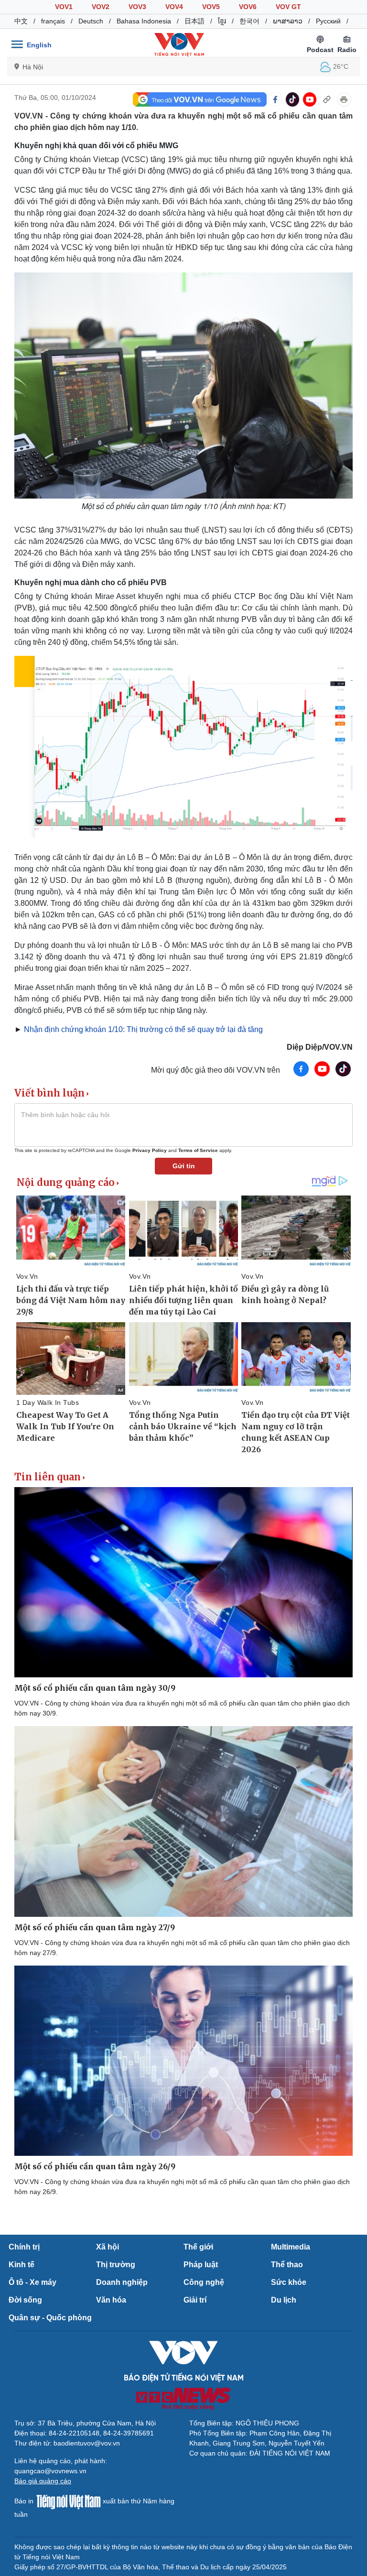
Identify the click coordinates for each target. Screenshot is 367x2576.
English (39, 45)
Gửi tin (184, 1166)
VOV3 (137, 7)
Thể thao (287, 2265)
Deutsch (91, 21)
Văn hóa (111, 2300)
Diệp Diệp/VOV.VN (320, 1047)
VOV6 (248, 7)
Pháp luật (201, 2265)
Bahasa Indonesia (144, 21)
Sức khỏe (289, 2282)
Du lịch (284, 2300)
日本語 (194, 21)
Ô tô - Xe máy (32, 2282)
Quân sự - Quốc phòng (50, 2318)
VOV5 (211, 7)
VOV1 (64, 7)
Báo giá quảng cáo (43, 2481)
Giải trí (195, 2300)
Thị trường (116, 2265)
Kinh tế (22, 2265)
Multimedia (291, 2247)
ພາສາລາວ (288, 21)
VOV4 (174, 7)
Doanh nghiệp (122, 2282)
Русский (328, 21)
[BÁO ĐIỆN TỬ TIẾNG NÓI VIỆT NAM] (179, 44)
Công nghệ (204, 2282)
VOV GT (288, 7)
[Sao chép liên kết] (327, 99)
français (53, 21)
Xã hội (108, 2247)
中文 (21, 21)
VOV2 (101, 7)
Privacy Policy (150, 1150)
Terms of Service (198, 1150)
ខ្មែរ (222, 21)
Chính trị (24, 2247)
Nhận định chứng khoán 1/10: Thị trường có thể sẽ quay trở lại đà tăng (142, 1029)
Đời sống (25, 2300)
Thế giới (198, 2247)
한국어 (249, 21)
